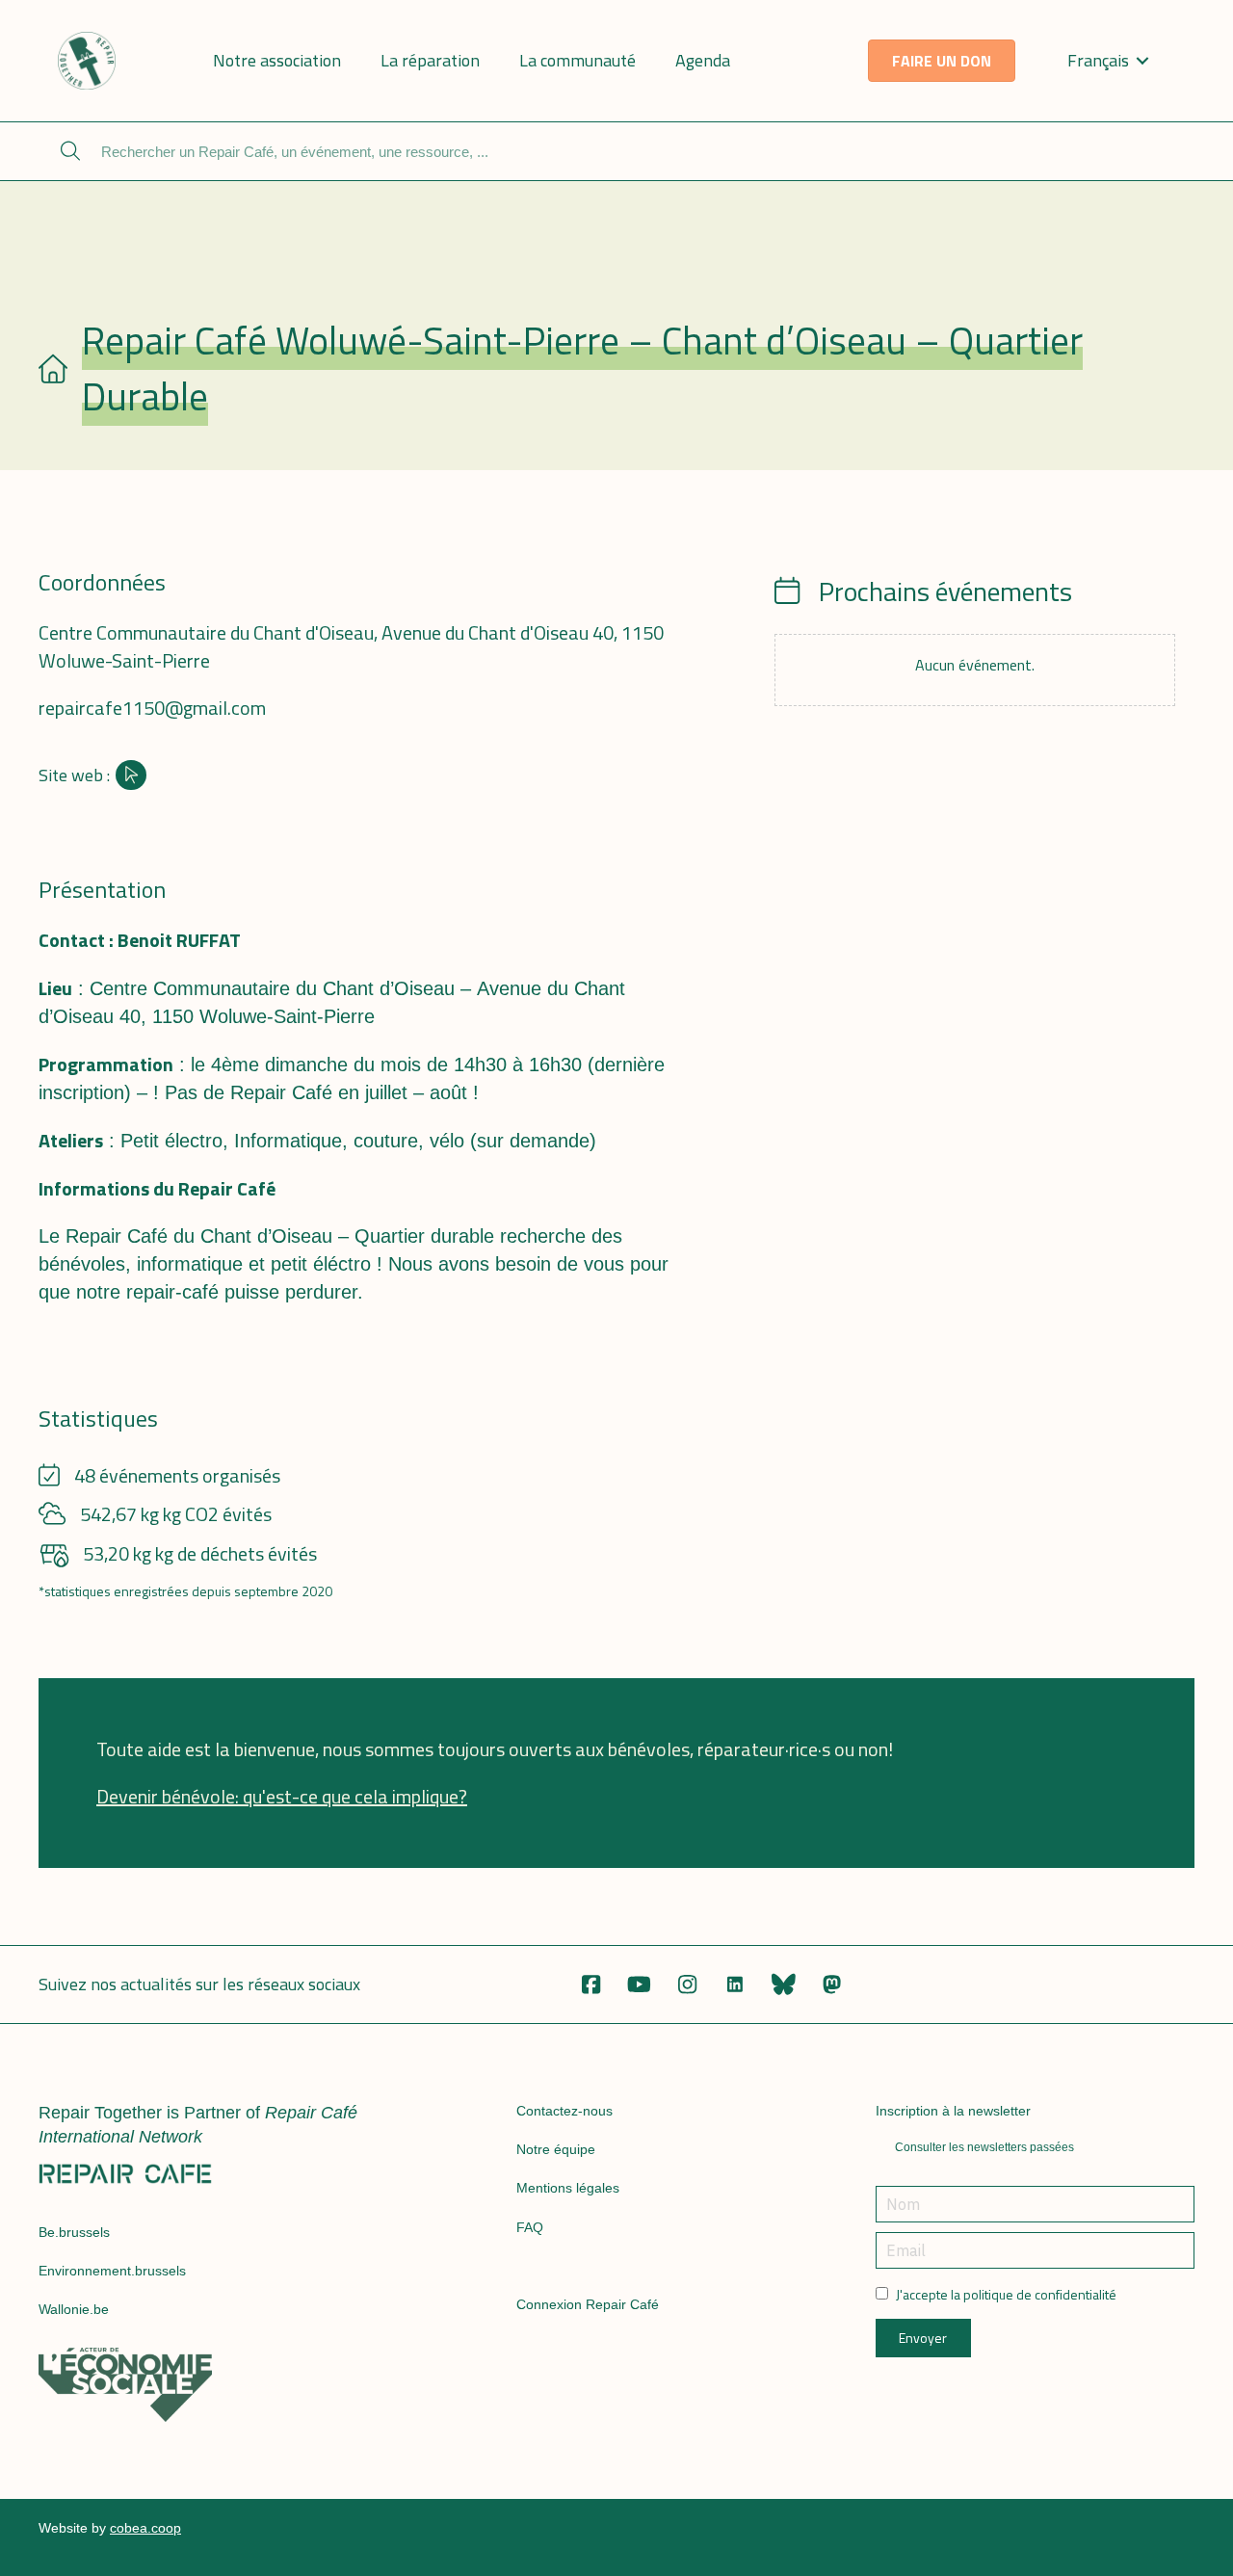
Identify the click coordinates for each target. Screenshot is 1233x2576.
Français (1098, 60)
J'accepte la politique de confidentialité (1006, 2295)
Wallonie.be (74, 2309)
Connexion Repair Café (588, 2304)
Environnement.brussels (112, 2271)
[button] (590, 1985)
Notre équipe (556, 2149)
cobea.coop (145, 2528)
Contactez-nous (564, 2111)
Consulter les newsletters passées (984, 2147)
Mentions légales (568, 2188)
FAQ (530, 2227)
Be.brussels (74, 2232)
